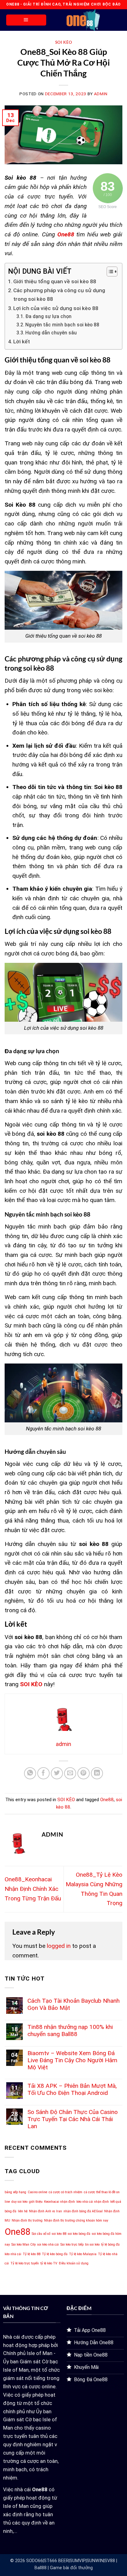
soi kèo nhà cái (48, 2245)
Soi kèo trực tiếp (72, 2245)
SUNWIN (95, 2561)
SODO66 (35, 2561)
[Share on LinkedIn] (97, 1773)
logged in (59, 1946)
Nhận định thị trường (27, 2220)
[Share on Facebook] (43, 1773)
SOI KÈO (64, 42)
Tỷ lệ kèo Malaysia (83, 2254)
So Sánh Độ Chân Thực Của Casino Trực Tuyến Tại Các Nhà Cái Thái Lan (73, 2119)
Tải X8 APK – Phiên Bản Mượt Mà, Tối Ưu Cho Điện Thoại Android (72, 2089)
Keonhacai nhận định (59, 2202)
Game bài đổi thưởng (71, 2568)
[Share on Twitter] (57, 1773)
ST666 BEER (56, 2561)
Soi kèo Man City (24, 2245)
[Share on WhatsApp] (30, 1773)
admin (101, 94)
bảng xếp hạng (15, 2192)
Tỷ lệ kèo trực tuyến (25, 2263)
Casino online (37, 2192)
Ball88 (41, 2568)
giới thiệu (36, 2202)
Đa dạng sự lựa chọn (48, 317)
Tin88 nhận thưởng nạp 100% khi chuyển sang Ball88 (70, 2030)
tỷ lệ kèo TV (49, 2263)
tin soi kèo (92, 2245)
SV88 (110, 2561)
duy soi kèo (19, 2202)
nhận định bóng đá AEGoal (83, 2211)
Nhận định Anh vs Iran (45, 2211)
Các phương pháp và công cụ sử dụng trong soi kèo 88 (59, 295)
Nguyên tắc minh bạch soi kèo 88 (62, 325)
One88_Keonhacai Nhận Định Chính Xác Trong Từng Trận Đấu (33, 1889)
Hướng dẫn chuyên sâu (51, 333)
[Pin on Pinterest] (84, 1773)
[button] (26, 20)
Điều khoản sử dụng (74, 2263)
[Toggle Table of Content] (109, 272)
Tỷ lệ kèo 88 (32, 2254)
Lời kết (22, 341)
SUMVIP (78, 2561)
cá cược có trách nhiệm (66, 2192)
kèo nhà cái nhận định (93, 2202)
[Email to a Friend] (70, 1773)
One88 (107, 1800)
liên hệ (23, 2211)
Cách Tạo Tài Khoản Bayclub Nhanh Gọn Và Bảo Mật (74, 2004)
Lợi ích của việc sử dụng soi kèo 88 (56, 308)
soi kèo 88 (59, 2234)
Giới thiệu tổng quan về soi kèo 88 (55, 281)
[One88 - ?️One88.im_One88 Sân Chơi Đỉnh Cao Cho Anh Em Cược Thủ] (83, 20)
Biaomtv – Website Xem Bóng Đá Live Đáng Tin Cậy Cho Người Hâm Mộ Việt (72, 2060)
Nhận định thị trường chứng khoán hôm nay (76, 2220)
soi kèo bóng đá (79, 2234)
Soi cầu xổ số (41, 2234)
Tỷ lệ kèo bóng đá (55, 2254)
